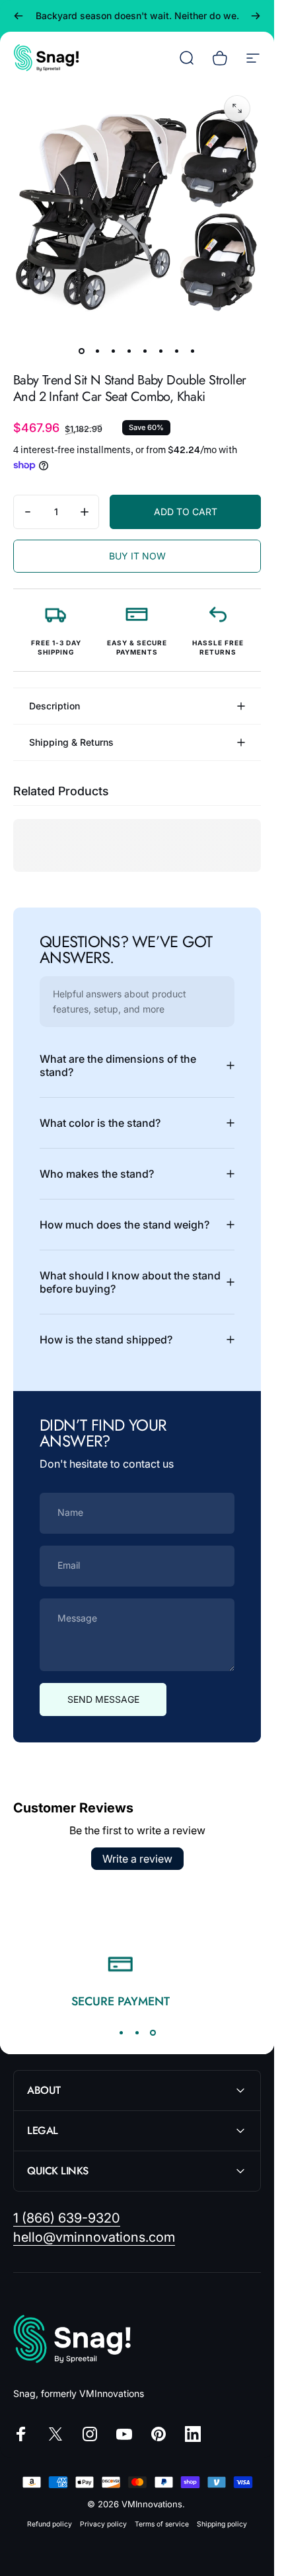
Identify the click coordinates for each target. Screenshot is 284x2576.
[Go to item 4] (129, 351)
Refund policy (50, 2524)
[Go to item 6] (161, 351)
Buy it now (137, 556)
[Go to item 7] (177, 351)
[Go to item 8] (193, 351)
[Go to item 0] (82, 351)
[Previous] (18, 16)
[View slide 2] (137, 2032)
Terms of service (162, 2524)
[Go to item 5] (145, 351)
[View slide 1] (122, 2032)
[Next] (256, 16)
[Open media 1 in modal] (237, 108)
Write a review (137, 1859)
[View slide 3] (153, 2032)
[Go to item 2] (98, 351)
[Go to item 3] (114, 351)
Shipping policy (222, 2524)
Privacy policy (103, 2524)
